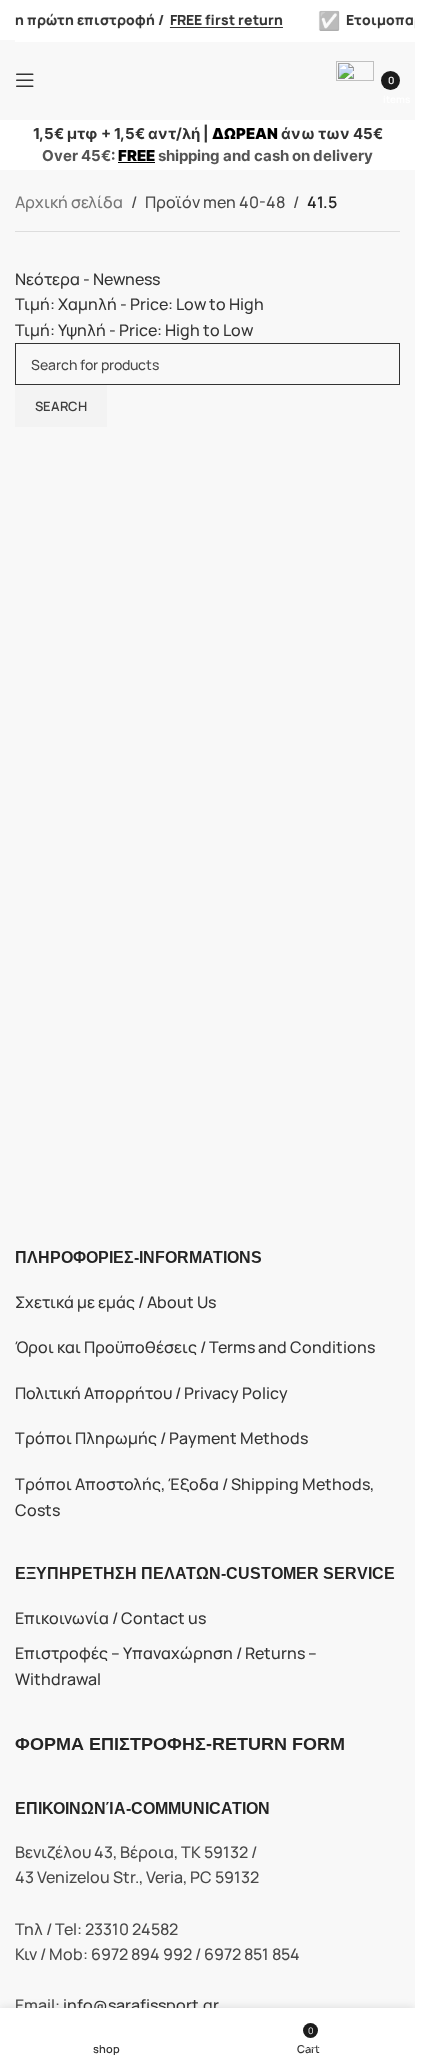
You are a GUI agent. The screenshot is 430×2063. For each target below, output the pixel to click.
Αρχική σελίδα (69, 202)
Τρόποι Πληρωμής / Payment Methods (161, 1438)
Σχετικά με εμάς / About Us (115, 1302)
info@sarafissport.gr (141, 2005)
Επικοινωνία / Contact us (110, 1618)
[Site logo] (208, 78)
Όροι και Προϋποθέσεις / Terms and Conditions (195, 1347)
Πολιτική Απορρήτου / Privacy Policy (151, 1393)
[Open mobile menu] (25, 80)
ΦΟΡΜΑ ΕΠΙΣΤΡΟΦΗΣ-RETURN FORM (180, 1744)
